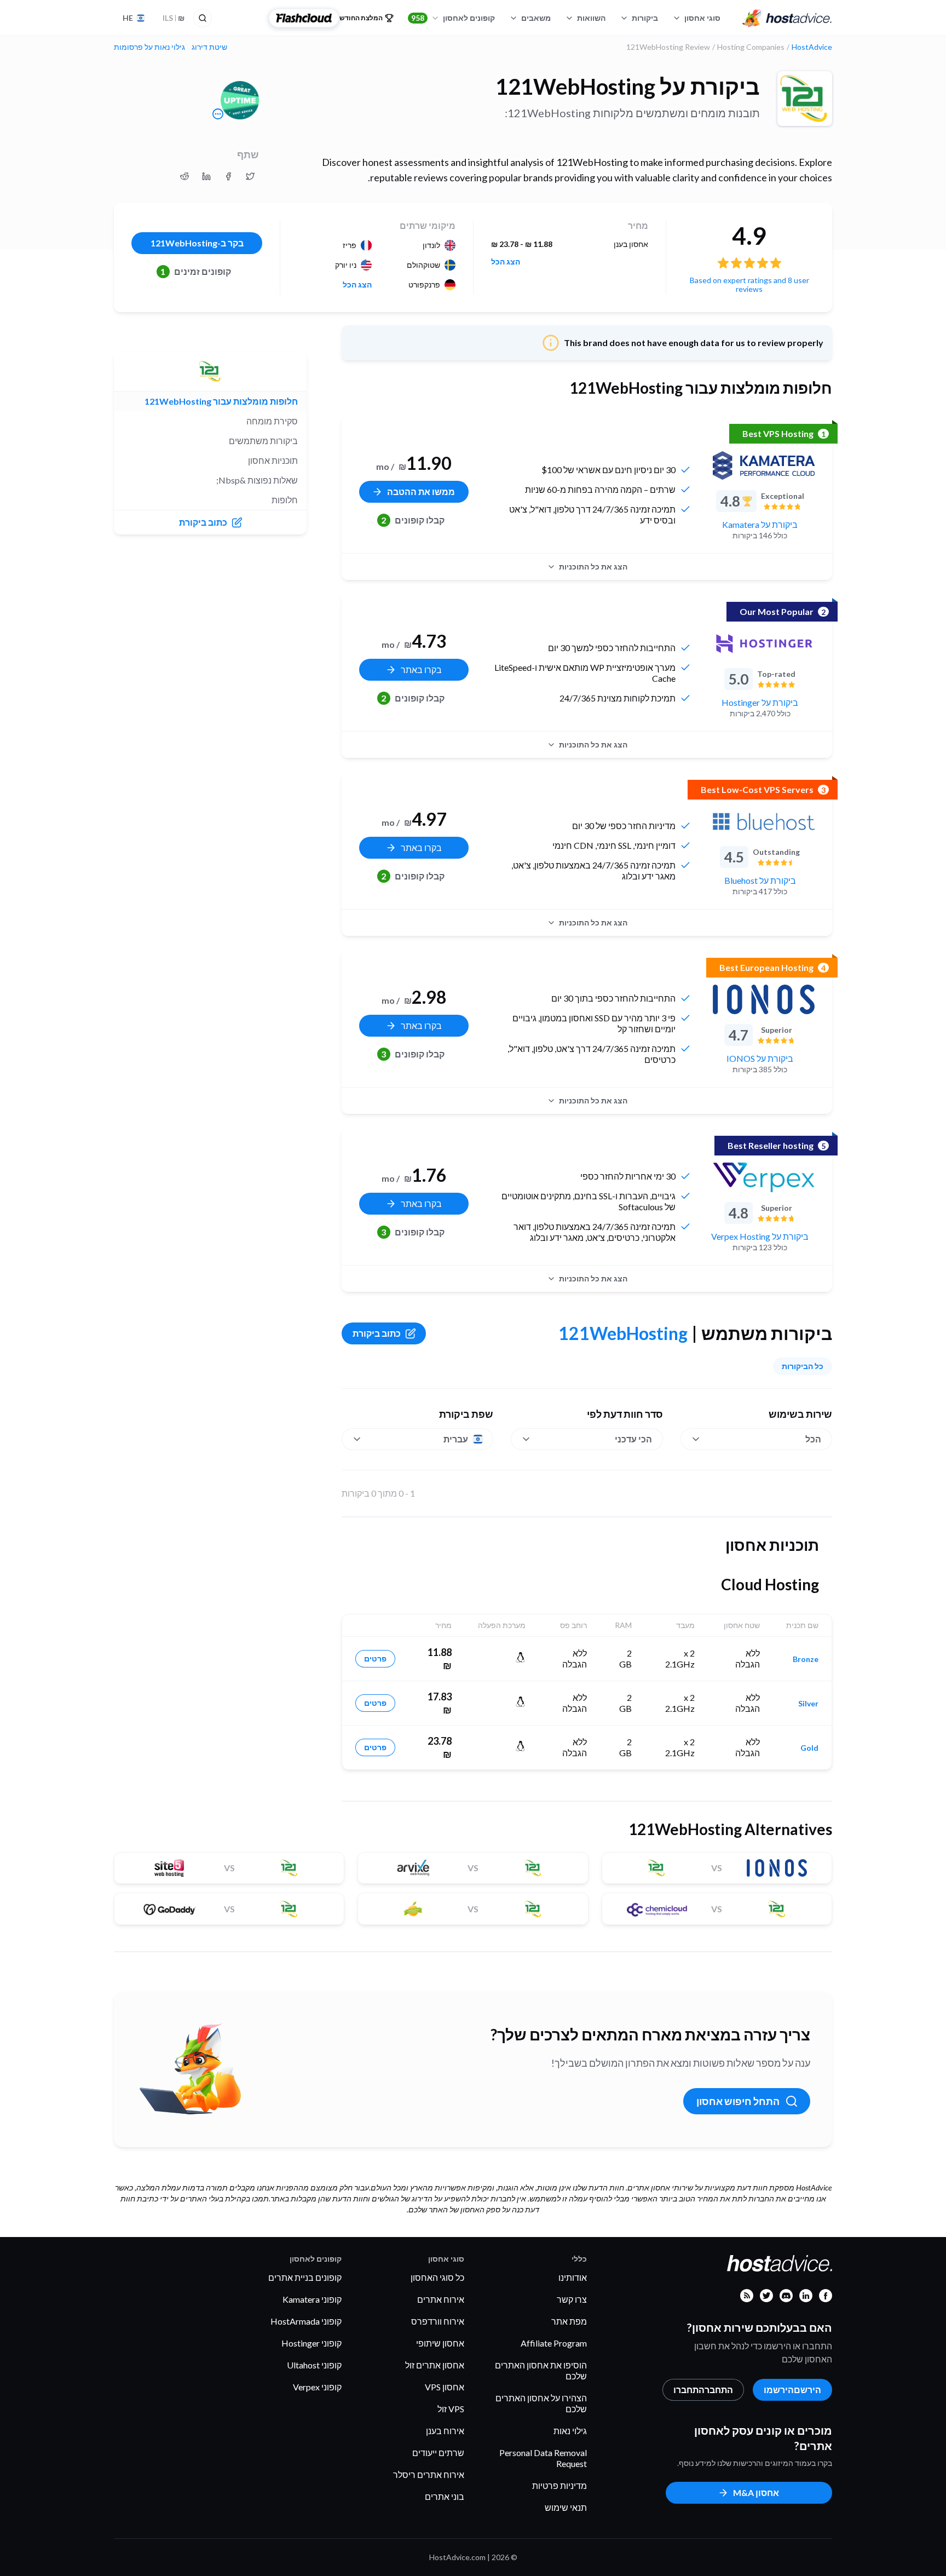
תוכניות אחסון (273, 460)
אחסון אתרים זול (435, 2365)
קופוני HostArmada (306, 2321)
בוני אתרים (445, 2496)
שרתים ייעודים (438, 2453)
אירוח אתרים (441, 2299)
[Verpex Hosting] (764, 1177)
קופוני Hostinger (312, 2343)
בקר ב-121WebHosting (197, 243)
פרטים (375, 1658)
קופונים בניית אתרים (305, 2277)
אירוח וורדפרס (438, 2321)
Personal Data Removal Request (543, 2458)
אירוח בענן (445, 2431)
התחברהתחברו (703, 2390)
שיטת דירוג (209, 47)
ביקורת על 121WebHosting (628, 87)
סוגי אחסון (702, 18)
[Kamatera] (764, 465)
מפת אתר (569, 2321)
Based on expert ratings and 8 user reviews (749, 284)
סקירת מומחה (272, 421)
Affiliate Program (554, 2343)
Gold (809, 1748)
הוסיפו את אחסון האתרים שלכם (541, 2370)
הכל (813, 1439)
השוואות (591, 18)
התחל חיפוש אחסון (738, 2101)
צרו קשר (572, 2299)
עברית (456, 1439)
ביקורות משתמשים (263, 441)
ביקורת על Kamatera (760, 524)
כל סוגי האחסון (437, 2277)
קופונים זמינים (196, 271)
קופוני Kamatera (312, 2299)
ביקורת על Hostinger (760, 702)
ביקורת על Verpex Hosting (760, 1236)
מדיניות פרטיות (559, 2485)
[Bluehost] (764, 821)
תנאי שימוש (566, 2507)
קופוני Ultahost (314, 2365)
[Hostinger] (764, 643)
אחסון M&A (756, 2492)
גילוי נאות (570, 2431)
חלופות (285, 500)
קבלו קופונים (413, 520)
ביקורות (645, 18)
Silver (808, 1704)
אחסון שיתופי (440, 2343)
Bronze (806, 1659)
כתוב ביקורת (377, 1333)
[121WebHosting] (805, 99)
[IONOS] (764, 999)
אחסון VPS (445, 2387)
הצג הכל (506, 262)
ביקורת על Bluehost (760, 880)
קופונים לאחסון (453, 18)
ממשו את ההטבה (421, 491)
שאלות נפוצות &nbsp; (257, 480)
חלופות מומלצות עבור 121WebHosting (221, 401)
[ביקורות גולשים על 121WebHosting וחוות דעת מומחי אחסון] (250, 176)
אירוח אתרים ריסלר (429, 2474)
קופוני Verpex (317, 2387)
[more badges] (218, 114)
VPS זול (451, 2409)
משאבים (536, 18)
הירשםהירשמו (792, 2390)
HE (128, 18)
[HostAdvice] (787, 18)
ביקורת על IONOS (760, 1058)
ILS (174, 18)
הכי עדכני (633, 1439)
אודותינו (573, 2277)
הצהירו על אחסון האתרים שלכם (541, 2403)
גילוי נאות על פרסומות (149, 47)
